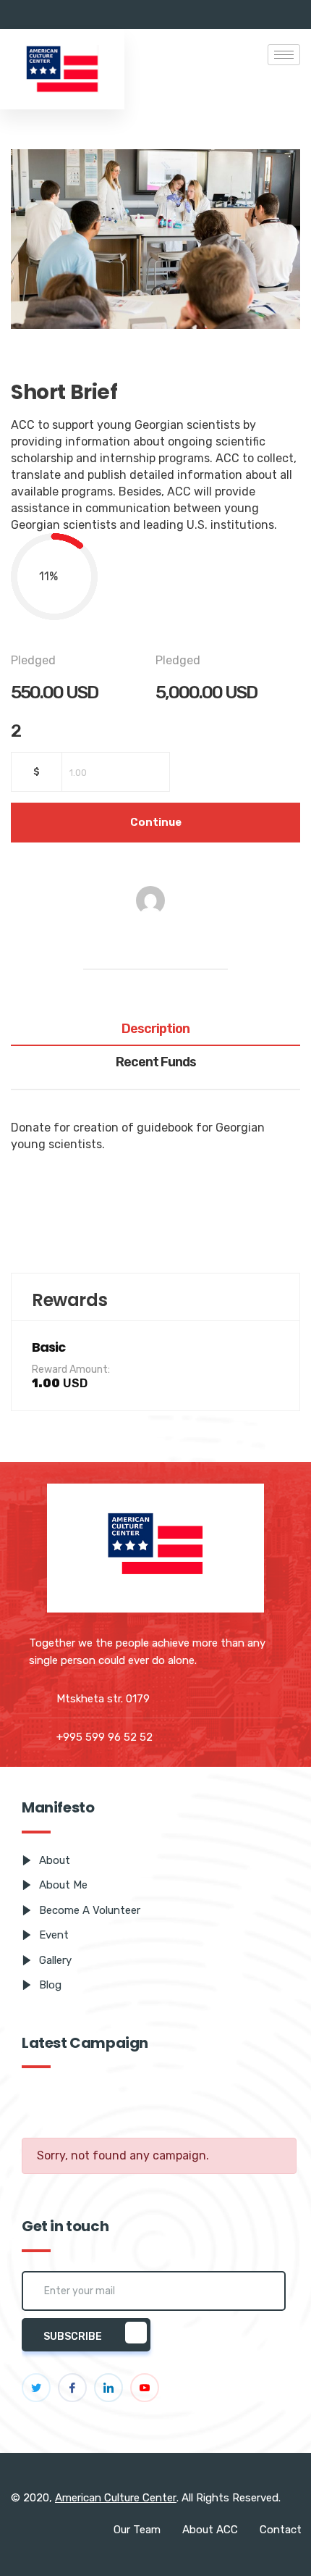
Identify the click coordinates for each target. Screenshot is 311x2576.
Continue (156, 822)
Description (155, 1029)
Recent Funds (156, 1063)
